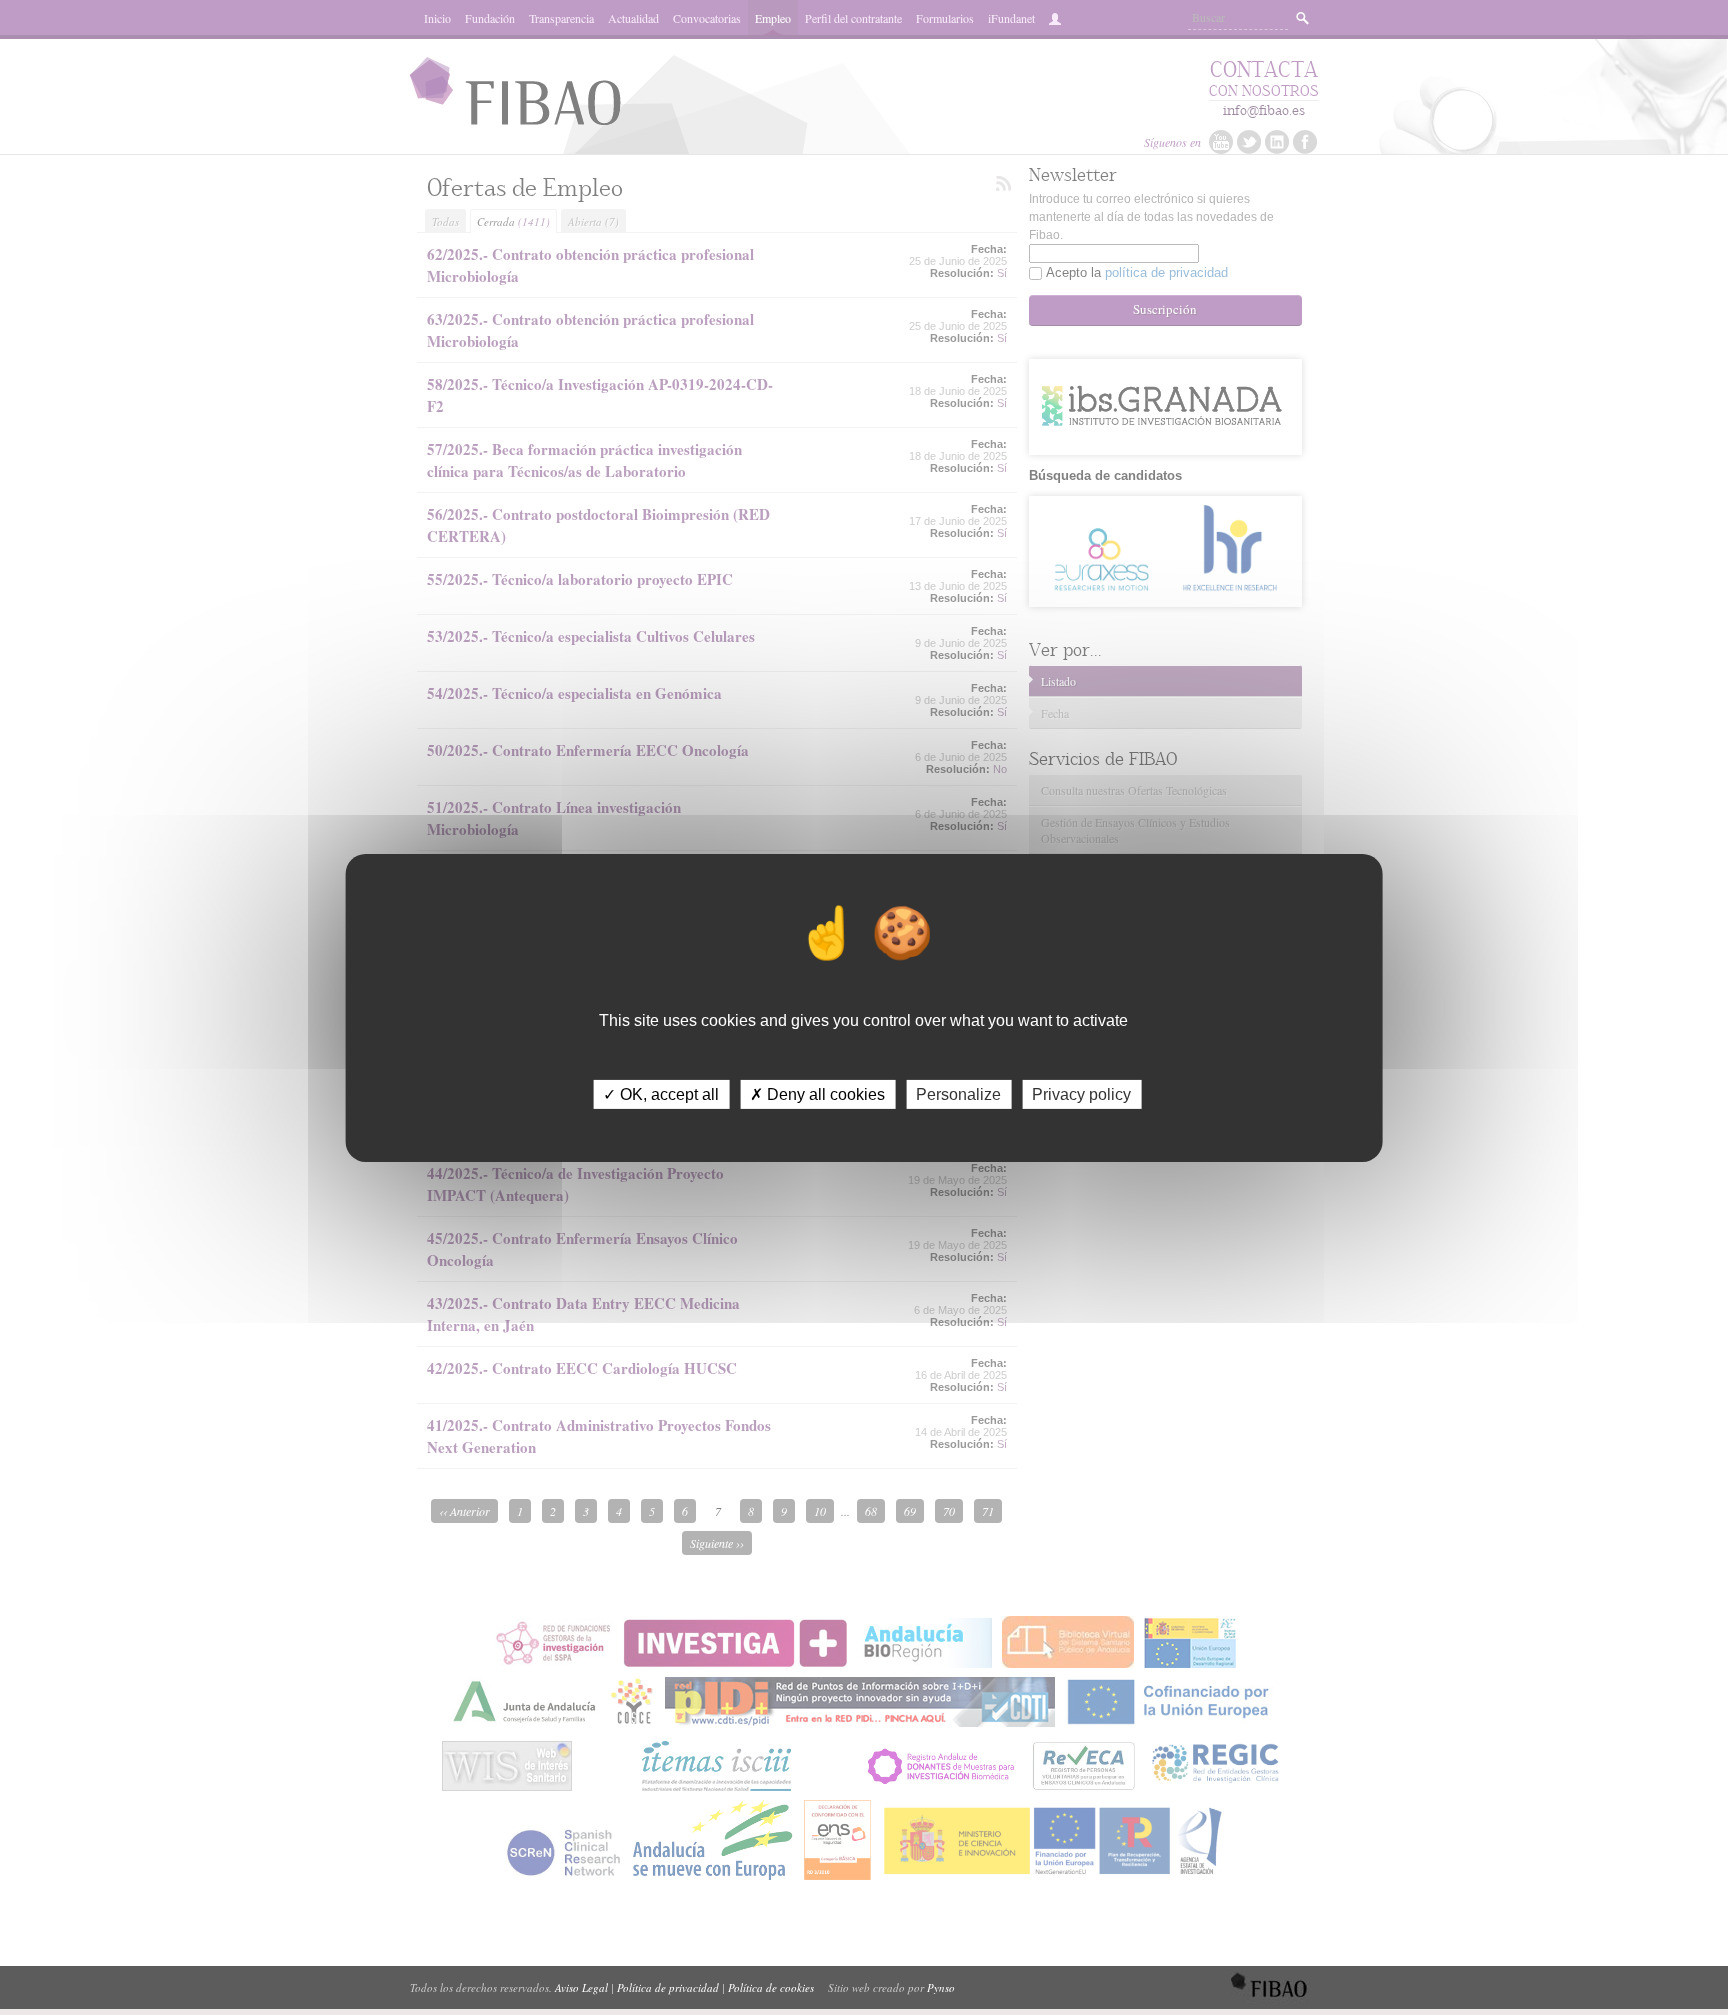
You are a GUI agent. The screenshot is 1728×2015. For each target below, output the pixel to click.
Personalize (958, 1093)
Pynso (941, 1987)
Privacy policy (1081, 1093)
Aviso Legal (581, 1987)
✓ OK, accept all (661, 1093)
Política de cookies (771, 1987)
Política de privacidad (668, 1987)
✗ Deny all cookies (817, 1093)
